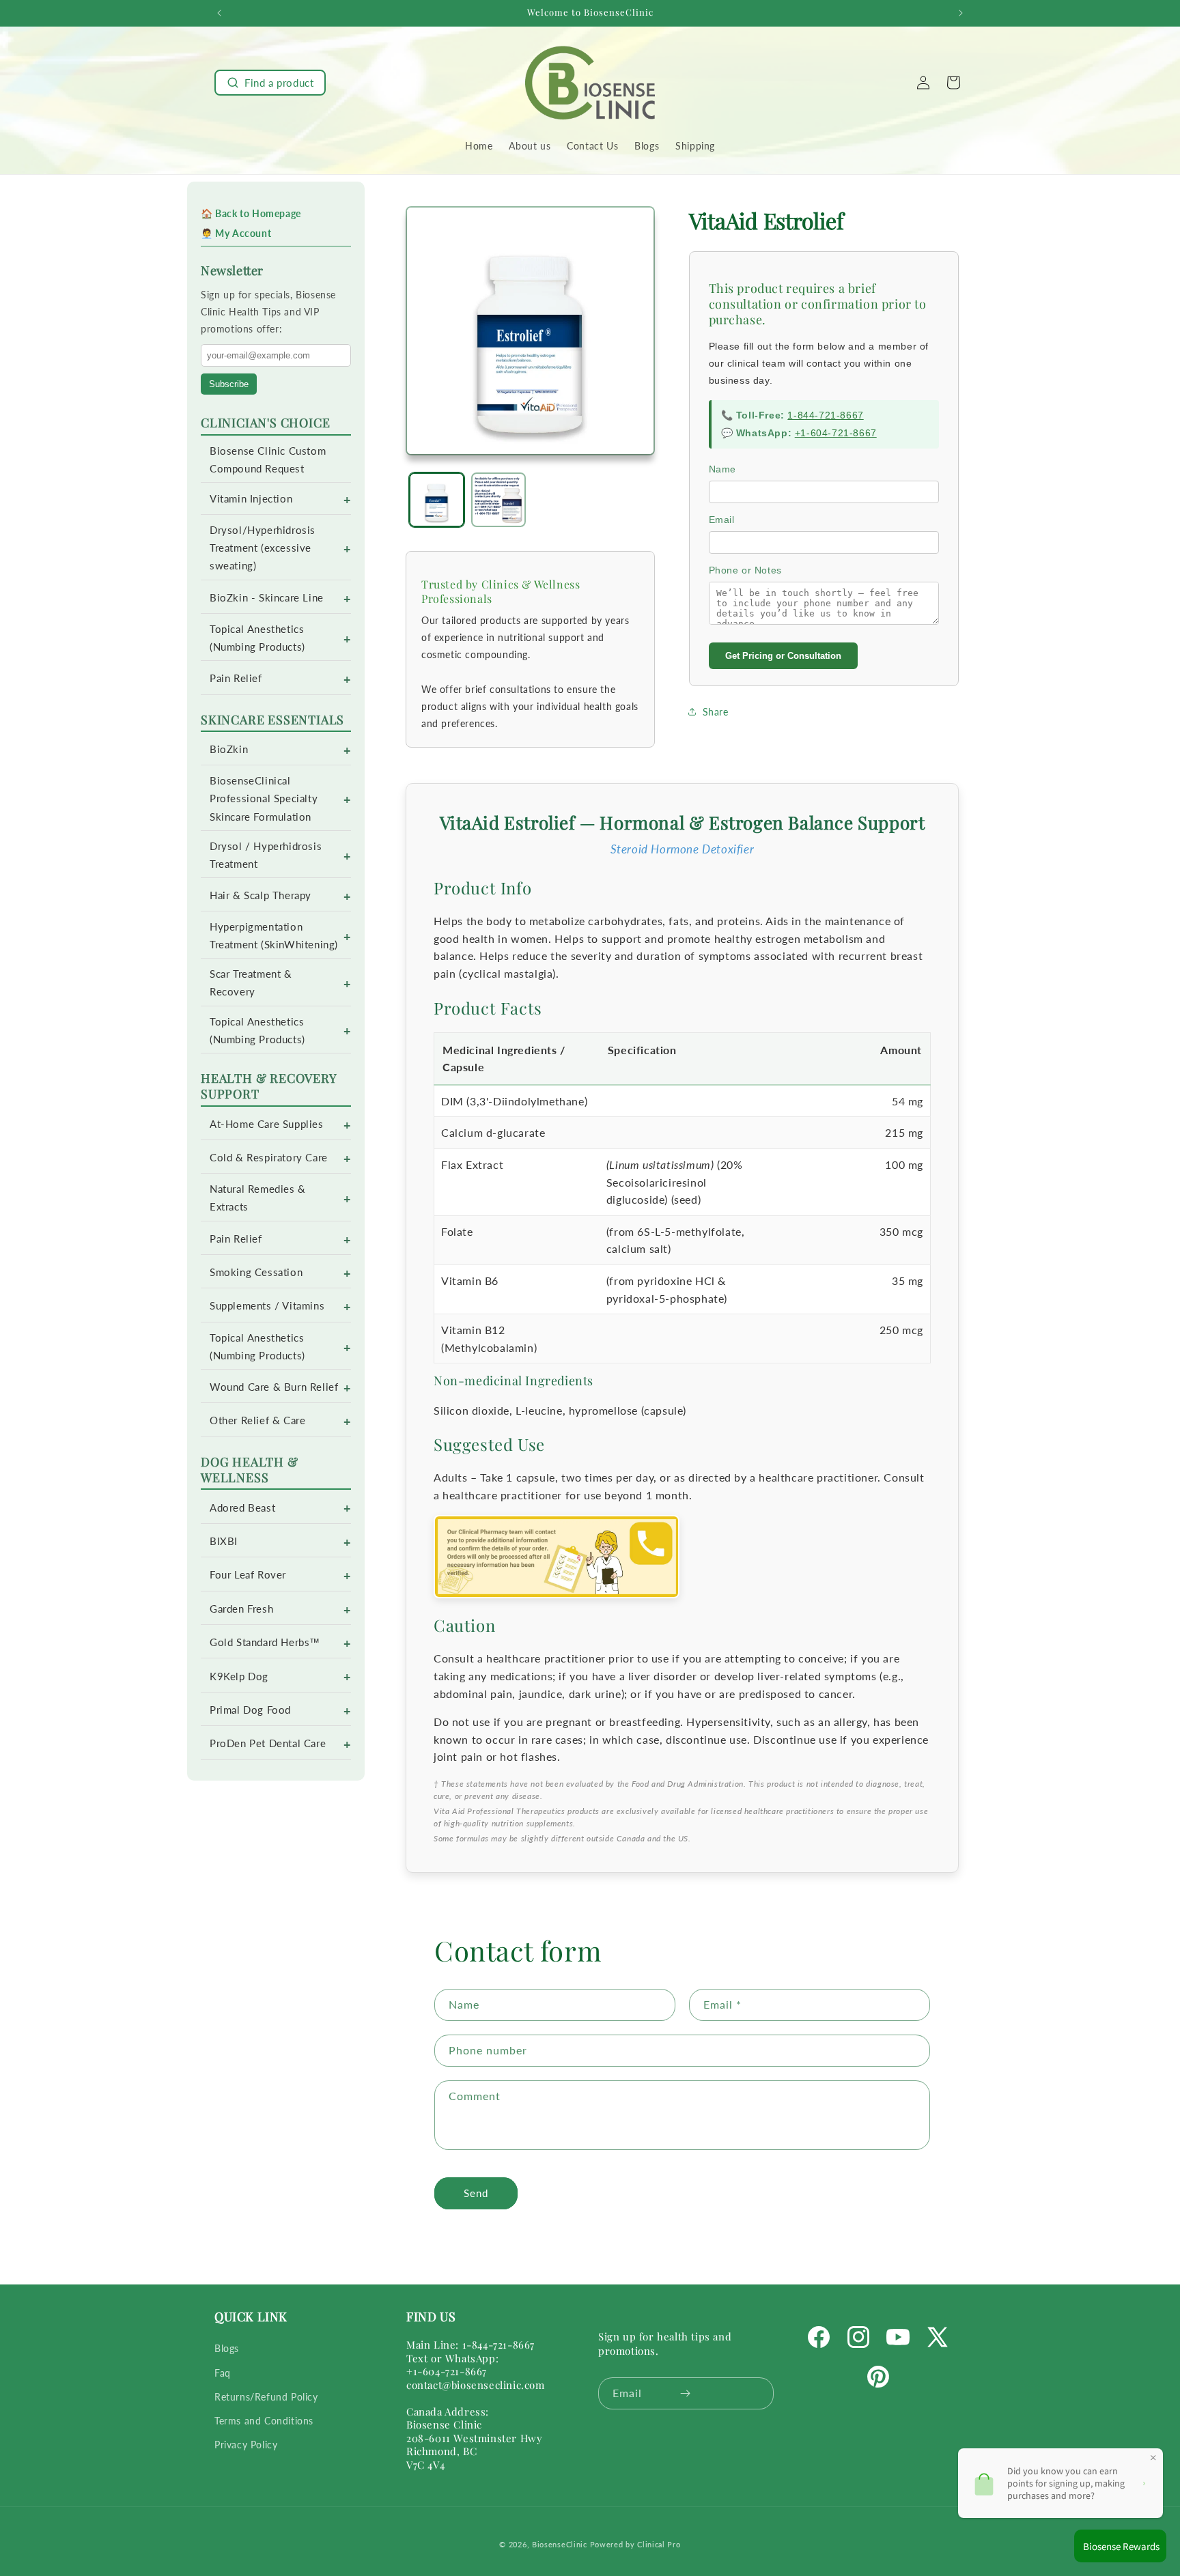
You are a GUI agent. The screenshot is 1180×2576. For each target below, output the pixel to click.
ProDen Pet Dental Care (268, 1743)
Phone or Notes (745, 570)
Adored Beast (242, 1508)
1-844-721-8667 (825, 415)
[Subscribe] (685, 2393)
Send (476, 2193)
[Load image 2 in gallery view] (499, 500)
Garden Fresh (241, 1609)
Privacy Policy (246, 2445)
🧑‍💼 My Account (236, 233)
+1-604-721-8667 (836, 433)
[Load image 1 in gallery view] (437, 500)
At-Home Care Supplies (267, 1124)
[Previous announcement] (219, 13)
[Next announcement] (961, 13)
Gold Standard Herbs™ (265, 1642)
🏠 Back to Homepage (251, 213)
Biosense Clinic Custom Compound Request (268, 460)
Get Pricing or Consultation (783, 656)
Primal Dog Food (250, 1710)
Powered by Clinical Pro (635, 2544)
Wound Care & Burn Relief (274, 1387)
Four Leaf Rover (248, 1575)
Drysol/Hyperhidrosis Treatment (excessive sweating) (263, 548)
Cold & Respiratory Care (269, 1158)
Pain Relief (236, 678)
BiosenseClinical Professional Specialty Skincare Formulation (264, 798)
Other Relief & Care (257, 1420)
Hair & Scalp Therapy (261, 895)
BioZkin (229, 749)
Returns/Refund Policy (266, 2397)
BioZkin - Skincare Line (267, 598)
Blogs (227, 2349)
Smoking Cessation (256, 1272)
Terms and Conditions (264, 2421)
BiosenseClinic (560, 2544)
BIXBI (224, 1541)
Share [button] (716, 712)
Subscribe (229, 384)
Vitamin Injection (251, 499)
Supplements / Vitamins (267, 1306)
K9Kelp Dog (239, 1676)
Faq (223, 2373)
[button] (270, 83)
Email (722, 520)
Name (722, 469)
